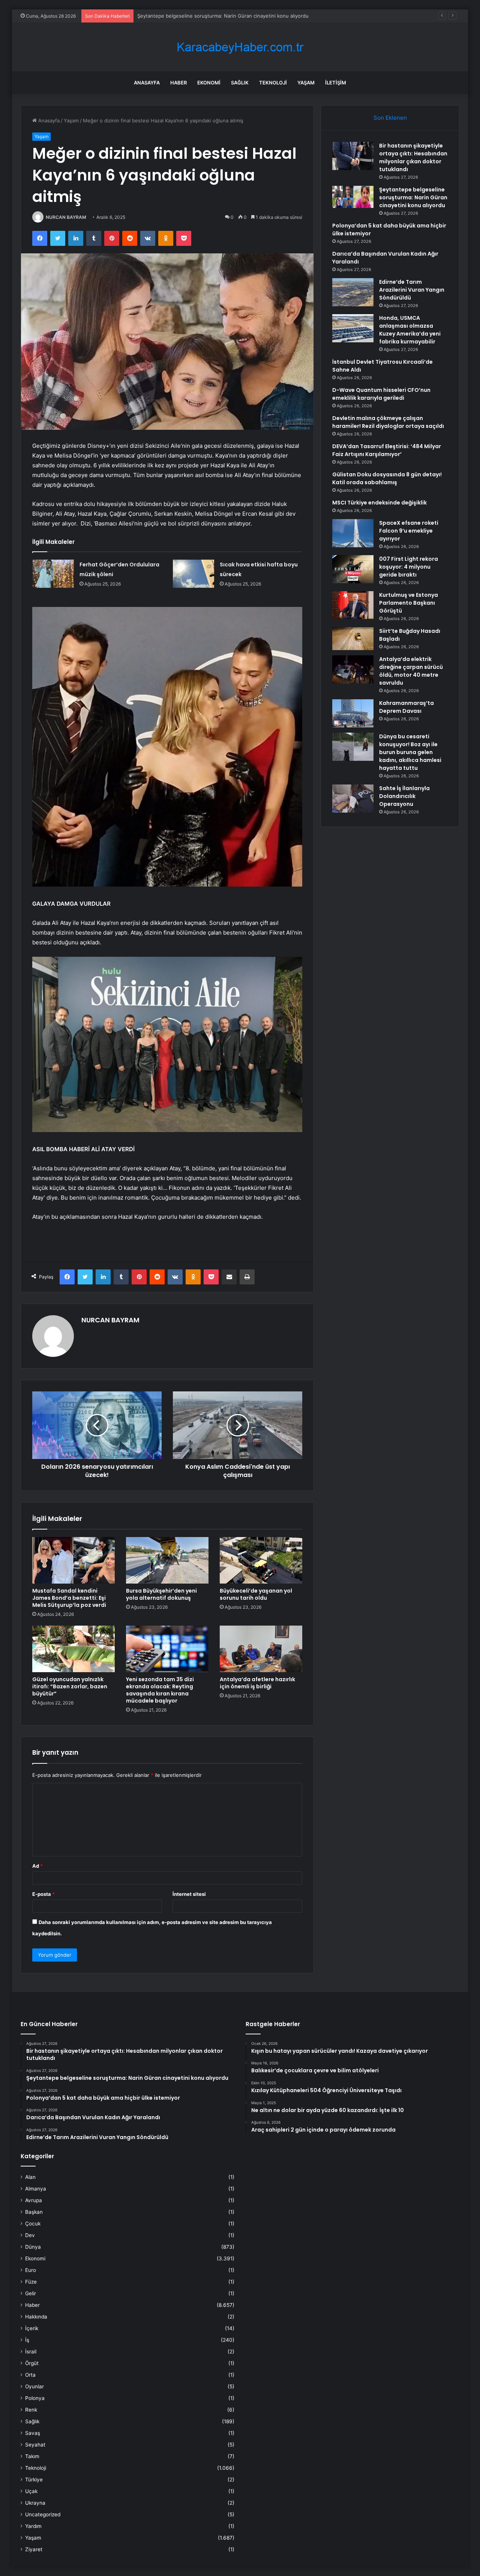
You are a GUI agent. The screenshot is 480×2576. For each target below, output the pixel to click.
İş (27, 2340)
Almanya (36, 2189)
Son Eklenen (390, 118)
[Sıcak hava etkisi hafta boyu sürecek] (193, 574)
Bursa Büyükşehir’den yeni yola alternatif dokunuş (161, 1594)
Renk (31, 2410)
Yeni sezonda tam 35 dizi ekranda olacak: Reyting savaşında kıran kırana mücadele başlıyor (160, 1690)
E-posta (43, 1894)
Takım (32, 2456)
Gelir (31, 2293)
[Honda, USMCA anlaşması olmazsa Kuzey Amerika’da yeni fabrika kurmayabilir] (353, 328)
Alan (30, 2177)
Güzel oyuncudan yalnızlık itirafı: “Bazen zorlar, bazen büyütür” (70, 1686)
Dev (30, 2235)
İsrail (31, 2352)
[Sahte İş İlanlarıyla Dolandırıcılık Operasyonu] (353, 799)
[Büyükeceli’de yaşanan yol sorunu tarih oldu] (261, 1560)
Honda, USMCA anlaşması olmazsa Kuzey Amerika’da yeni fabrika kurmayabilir (410, 330)
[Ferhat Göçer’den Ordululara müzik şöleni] (53, 574)
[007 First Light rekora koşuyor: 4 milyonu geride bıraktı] (353, 569)
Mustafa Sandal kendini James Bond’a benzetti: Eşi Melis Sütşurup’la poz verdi (69, 1598)
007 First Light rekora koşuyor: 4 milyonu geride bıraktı (409, 567)
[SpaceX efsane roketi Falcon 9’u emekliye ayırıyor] (353, 533)
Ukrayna (35, 2503)
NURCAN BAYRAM (66, 217)
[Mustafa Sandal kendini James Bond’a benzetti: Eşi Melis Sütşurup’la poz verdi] (73, 1560)
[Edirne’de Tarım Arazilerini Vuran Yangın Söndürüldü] (353, 292)
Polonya (35, 2398)
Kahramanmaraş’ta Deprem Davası (406, 707)
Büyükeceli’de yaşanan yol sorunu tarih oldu (256, 1594)
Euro (31, 2270)
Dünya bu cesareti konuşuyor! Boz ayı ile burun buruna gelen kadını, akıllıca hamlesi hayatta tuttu (410, 752)
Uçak (31, 2491)
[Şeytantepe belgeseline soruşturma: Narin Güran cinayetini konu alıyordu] (353, 197)
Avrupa (34, 2200)
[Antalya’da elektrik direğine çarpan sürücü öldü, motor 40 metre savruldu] (353, 669)
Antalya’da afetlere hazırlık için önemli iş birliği (257, 1683)
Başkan (34, 2212)
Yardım (33, 2526)
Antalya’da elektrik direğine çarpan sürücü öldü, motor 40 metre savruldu (411, 671)
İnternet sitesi (189, 1894)
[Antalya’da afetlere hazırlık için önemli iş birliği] (261, 1649)
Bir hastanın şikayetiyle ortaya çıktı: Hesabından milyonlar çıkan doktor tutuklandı (413, 157)
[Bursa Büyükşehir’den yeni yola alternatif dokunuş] (167, 1560)
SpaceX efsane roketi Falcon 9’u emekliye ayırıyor (409, 531)
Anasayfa (147, 83)
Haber (178, 83)
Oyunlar (34, 2386)
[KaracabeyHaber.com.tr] (240, 47)
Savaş (33, 2433)
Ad (37, 1866)
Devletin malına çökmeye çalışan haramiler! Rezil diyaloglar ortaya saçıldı (388, 422)
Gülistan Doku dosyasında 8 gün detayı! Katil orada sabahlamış (387, 478)
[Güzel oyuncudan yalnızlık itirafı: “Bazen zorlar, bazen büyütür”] (73, 1649)
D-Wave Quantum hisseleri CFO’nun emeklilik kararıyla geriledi (381, 394)
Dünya (33, 2247)
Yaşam (306, 83)
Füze (31, 2282)
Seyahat (35, 2445)
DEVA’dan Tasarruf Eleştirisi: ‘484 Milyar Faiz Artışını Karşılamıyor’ (387, 450)
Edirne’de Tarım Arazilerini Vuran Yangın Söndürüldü (412, 290)
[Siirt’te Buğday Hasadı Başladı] (353, 639)
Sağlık (240, 83)
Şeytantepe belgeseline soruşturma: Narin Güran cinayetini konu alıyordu (413, 197)
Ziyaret (34, 2549)
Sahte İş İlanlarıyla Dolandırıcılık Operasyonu (404, 796)
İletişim (336, 83)
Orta (30, 2375)
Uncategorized (43, 2514)
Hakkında (36, 2317)
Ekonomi (209, 83)
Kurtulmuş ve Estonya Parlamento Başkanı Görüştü (409, 603)
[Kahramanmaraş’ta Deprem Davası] (353, 713)
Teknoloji (273, 83)
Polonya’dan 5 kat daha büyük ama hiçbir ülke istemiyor (201, 16)
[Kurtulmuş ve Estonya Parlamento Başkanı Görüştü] (353, 605)
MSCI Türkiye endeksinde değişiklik (379, 503)
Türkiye (34, 2480)
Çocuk (33, 2224)
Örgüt (32, 2363)
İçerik (32, 2328)
